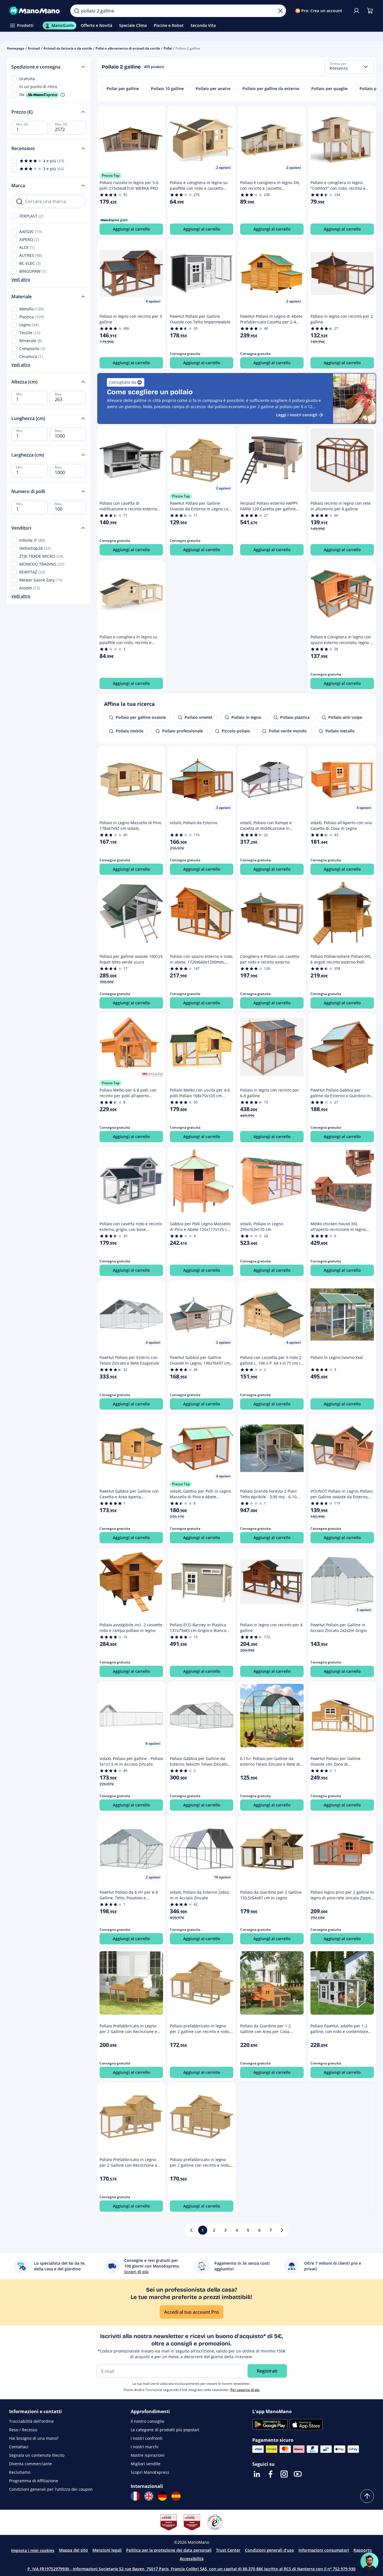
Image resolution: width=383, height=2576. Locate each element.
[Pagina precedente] (191, 2230)
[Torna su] (367, 2496)
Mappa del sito (73, 2550)
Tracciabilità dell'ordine (31, 2421)
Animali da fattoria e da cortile (68, 48)
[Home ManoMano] (35, 11)
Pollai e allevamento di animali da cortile (128, 48)
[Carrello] (370, 11)
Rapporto (363, 2550)
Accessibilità (192, 2559)
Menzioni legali (107, 2550)
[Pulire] (280, 11)
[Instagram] (284, 2474)
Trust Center (228, 2550)
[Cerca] (77, 11)
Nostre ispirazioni (148, 2455)
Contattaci (19, 2447)
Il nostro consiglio (147, 2421)
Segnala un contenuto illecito (37, 2455)
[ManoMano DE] (162, 2496)
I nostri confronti (147, 2438)
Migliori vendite (146, 2464)
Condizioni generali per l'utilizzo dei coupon (51, 2489)
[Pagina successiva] (282, 2230)
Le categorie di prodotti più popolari (165, 2430)
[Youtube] (298, 2474)
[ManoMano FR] (135, 2496)
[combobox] (349, 67)
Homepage (16, 48)
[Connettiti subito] (356, 11)
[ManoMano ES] (176, 2496)
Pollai (168, 48)
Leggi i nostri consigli (297, 415)
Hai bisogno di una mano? (34, 2438)
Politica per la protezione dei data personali (169, 2550)
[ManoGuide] (369, 2562)
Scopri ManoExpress (150, 2472)
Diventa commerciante (30, 2464)
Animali (34, 48)
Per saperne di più (245, 2390)
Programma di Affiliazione (34, 2481)
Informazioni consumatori (324, 2550)
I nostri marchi (145, 2447)
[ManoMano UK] (149, 2496)
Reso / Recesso (23, 2430)
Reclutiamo (20, 2472)
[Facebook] (270, 2474)
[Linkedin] (257, 2474)
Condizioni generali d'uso (269, 2550)
